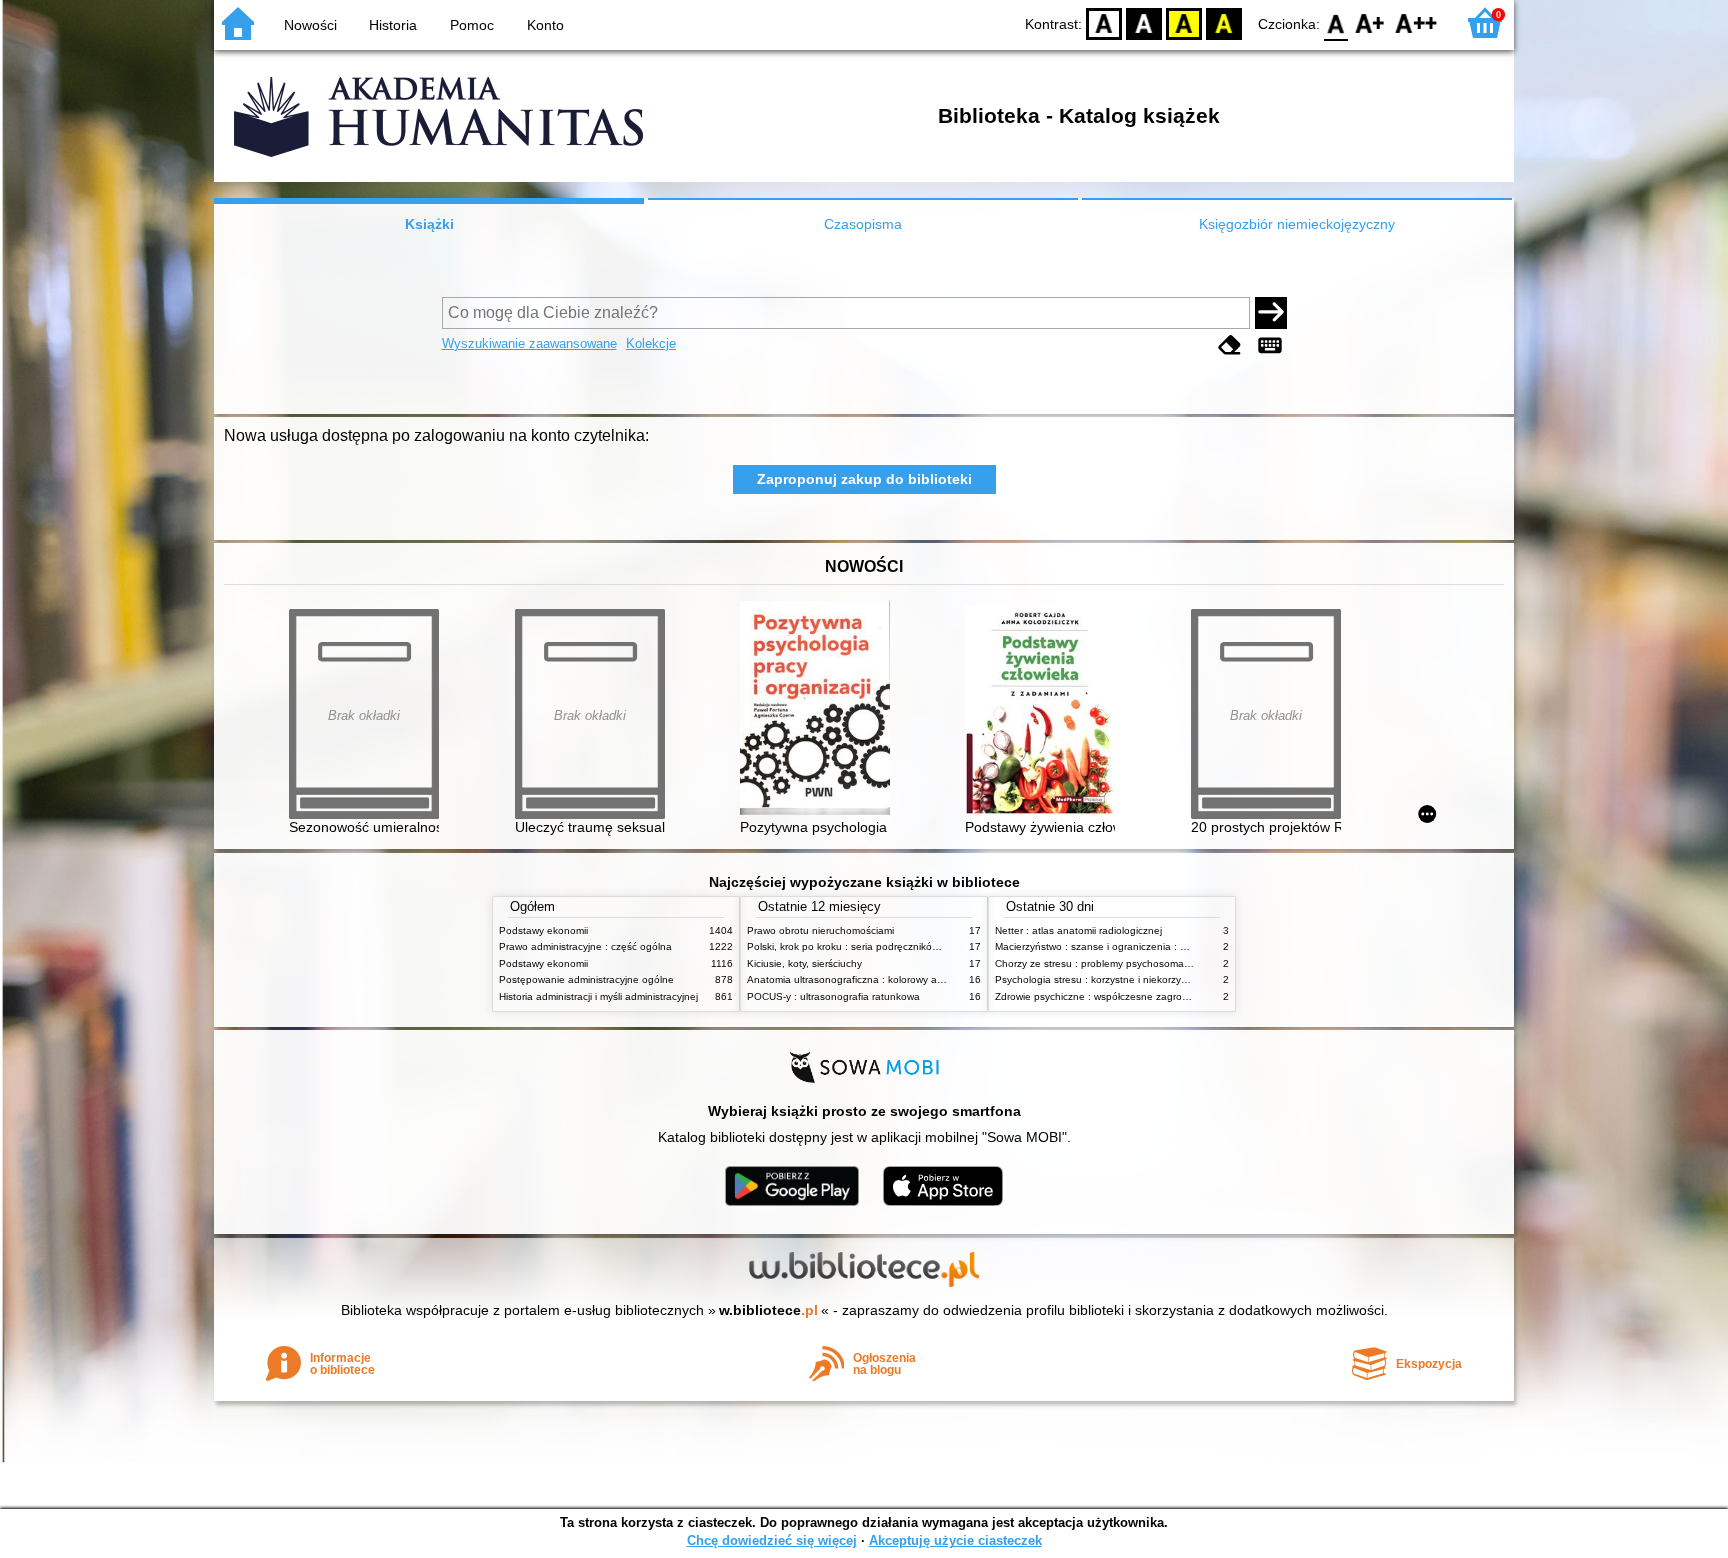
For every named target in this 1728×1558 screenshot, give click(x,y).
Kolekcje (651, 343)
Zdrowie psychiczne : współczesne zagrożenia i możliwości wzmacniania (1160, 996)
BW (1144, 22)
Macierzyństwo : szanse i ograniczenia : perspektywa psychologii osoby (1159, 946)
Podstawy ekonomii (543, 930)
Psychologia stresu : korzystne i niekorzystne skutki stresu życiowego (1153, 979)
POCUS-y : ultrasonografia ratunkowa (833, 996)
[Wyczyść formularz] (1230, 345)
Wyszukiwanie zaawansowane (529, 343)
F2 (1416, 22)
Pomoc (472, 25)
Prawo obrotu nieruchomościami (820, 930)
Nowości (310, 25)
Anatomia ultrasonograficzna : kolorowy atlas (850, 979)
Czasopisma (863, 224)
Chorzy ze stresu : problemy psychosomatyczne (1104, 963)
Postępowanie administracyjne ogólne (586, 979)
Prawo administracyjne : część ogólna (585, 946)
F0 (1336, 22)
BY (1224, 22)
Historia (393, 25)
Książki (429, 224)
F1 (1370, 22)
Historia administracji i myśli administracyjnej (598, 996)
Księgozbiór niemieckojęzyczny (1297, 224)
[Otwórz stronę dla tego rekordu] (820, 710)
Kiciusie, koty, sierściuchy (804, 963)
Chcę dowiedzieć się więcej (772, 1540)
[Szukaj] (1271, 313)
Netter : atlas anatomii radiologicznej (1078, 930)
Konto (545, 25)
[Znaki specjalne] (1270, 345)
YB (1184, 22)
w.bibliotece (768, 1310)
